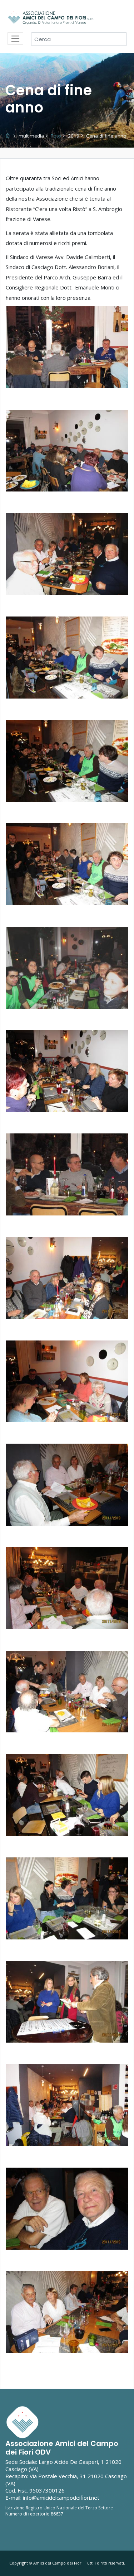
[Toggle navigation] (15, 39)
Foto (56, 136)
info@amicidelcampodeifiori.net (61, 2498)
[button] (67, 347)
